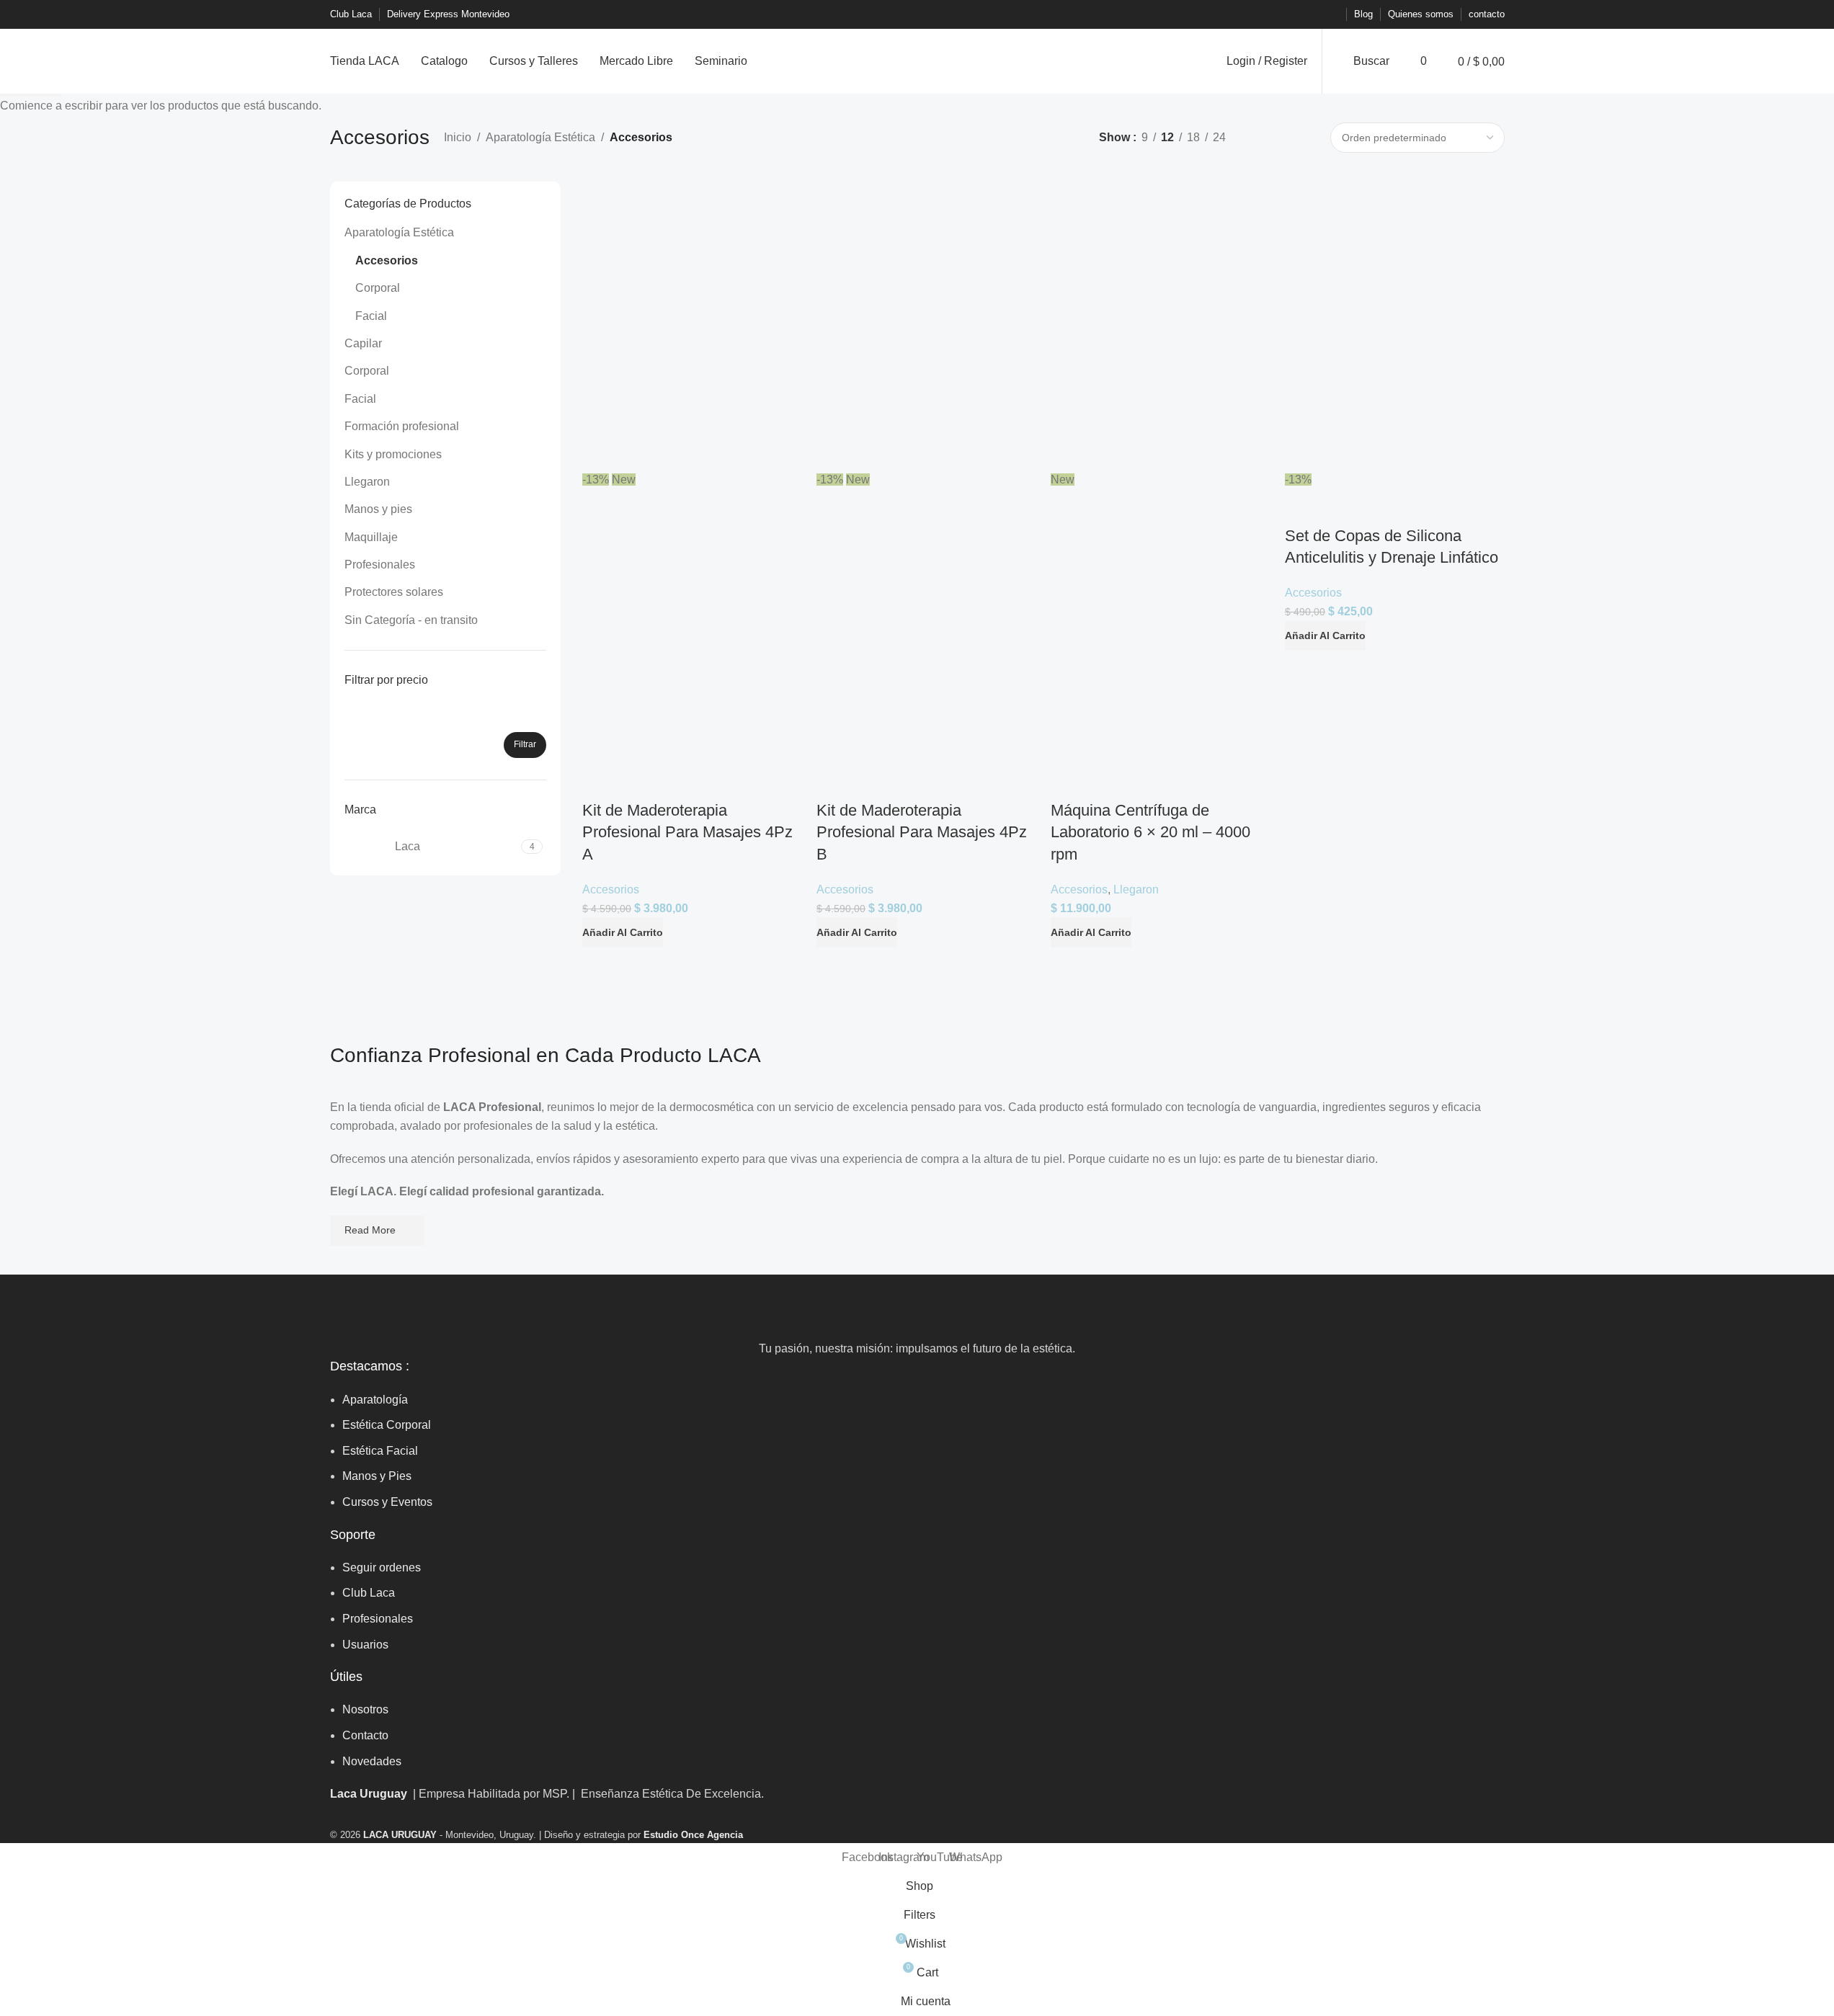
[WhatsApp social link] (1313, 15)
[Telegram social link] (1330, 15)
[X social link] (1278, 15)
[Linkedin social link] (1296, 15)
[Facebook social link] (1261, 15)
